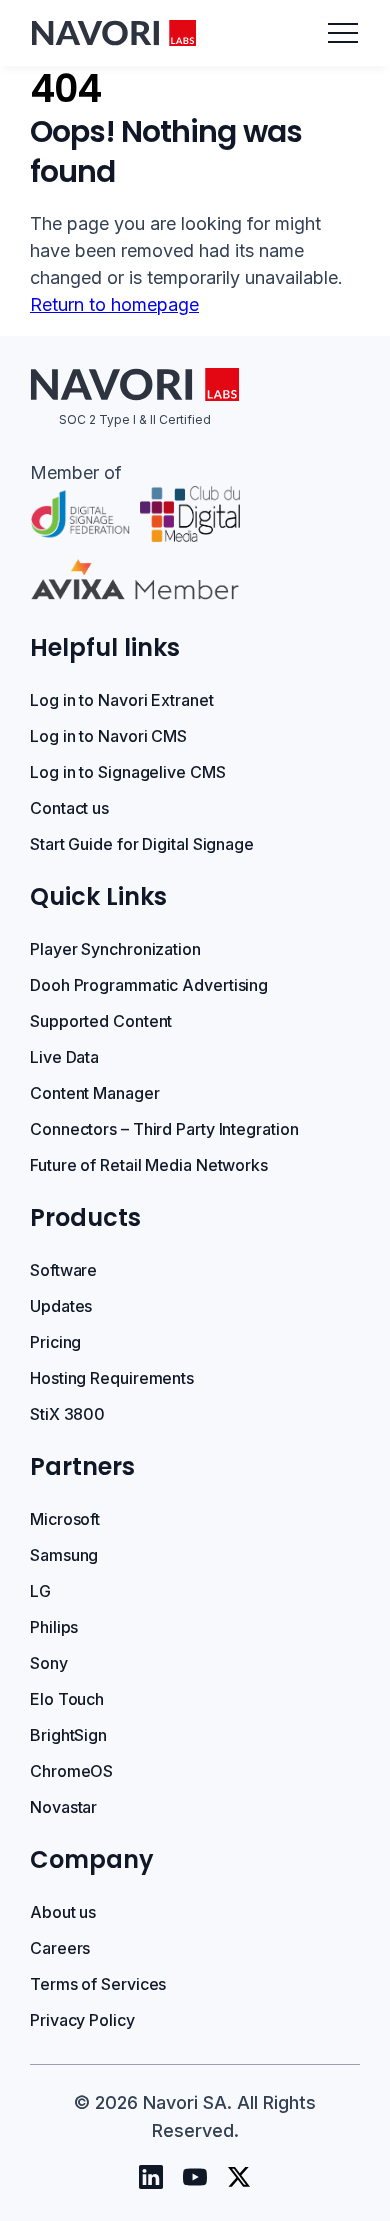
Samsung (64, 1555)
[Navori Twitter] (239, 2177)
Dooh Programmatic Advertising (149, 985)
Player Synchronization (115, 949)
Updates (61, 1306)
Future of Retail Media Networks (149, 1165)
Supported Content (101, 1021)
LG (40, 1591)
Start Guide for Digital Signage (142, 844)
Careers (60, 1948)
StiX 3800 (67, 1414)
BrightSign (68, 1735)
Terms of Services (98, 1984)
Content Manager (95, 1093)
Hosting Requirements (112, 1378)
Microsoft (65, 1519)
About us (63, 1912)
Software (63, 1270)
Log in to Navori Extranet (122, 700)
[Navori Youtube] (195, 2177)
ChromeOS (71, 1771)
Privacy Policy (82, 2020)
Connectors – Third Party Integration (164, 1129)
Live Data (64, 1057)
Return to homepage (114, 304)
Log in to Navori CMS (108, 736)
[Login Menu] (343, 33)
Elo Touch (67, 1699)
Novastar (63, 1807)
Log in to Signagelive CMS (128, 772)
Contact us (69, 808)
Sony (49, 1663)
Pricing (55, 1342)
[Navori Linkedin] (151, 2177)
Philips (54, 1627)
